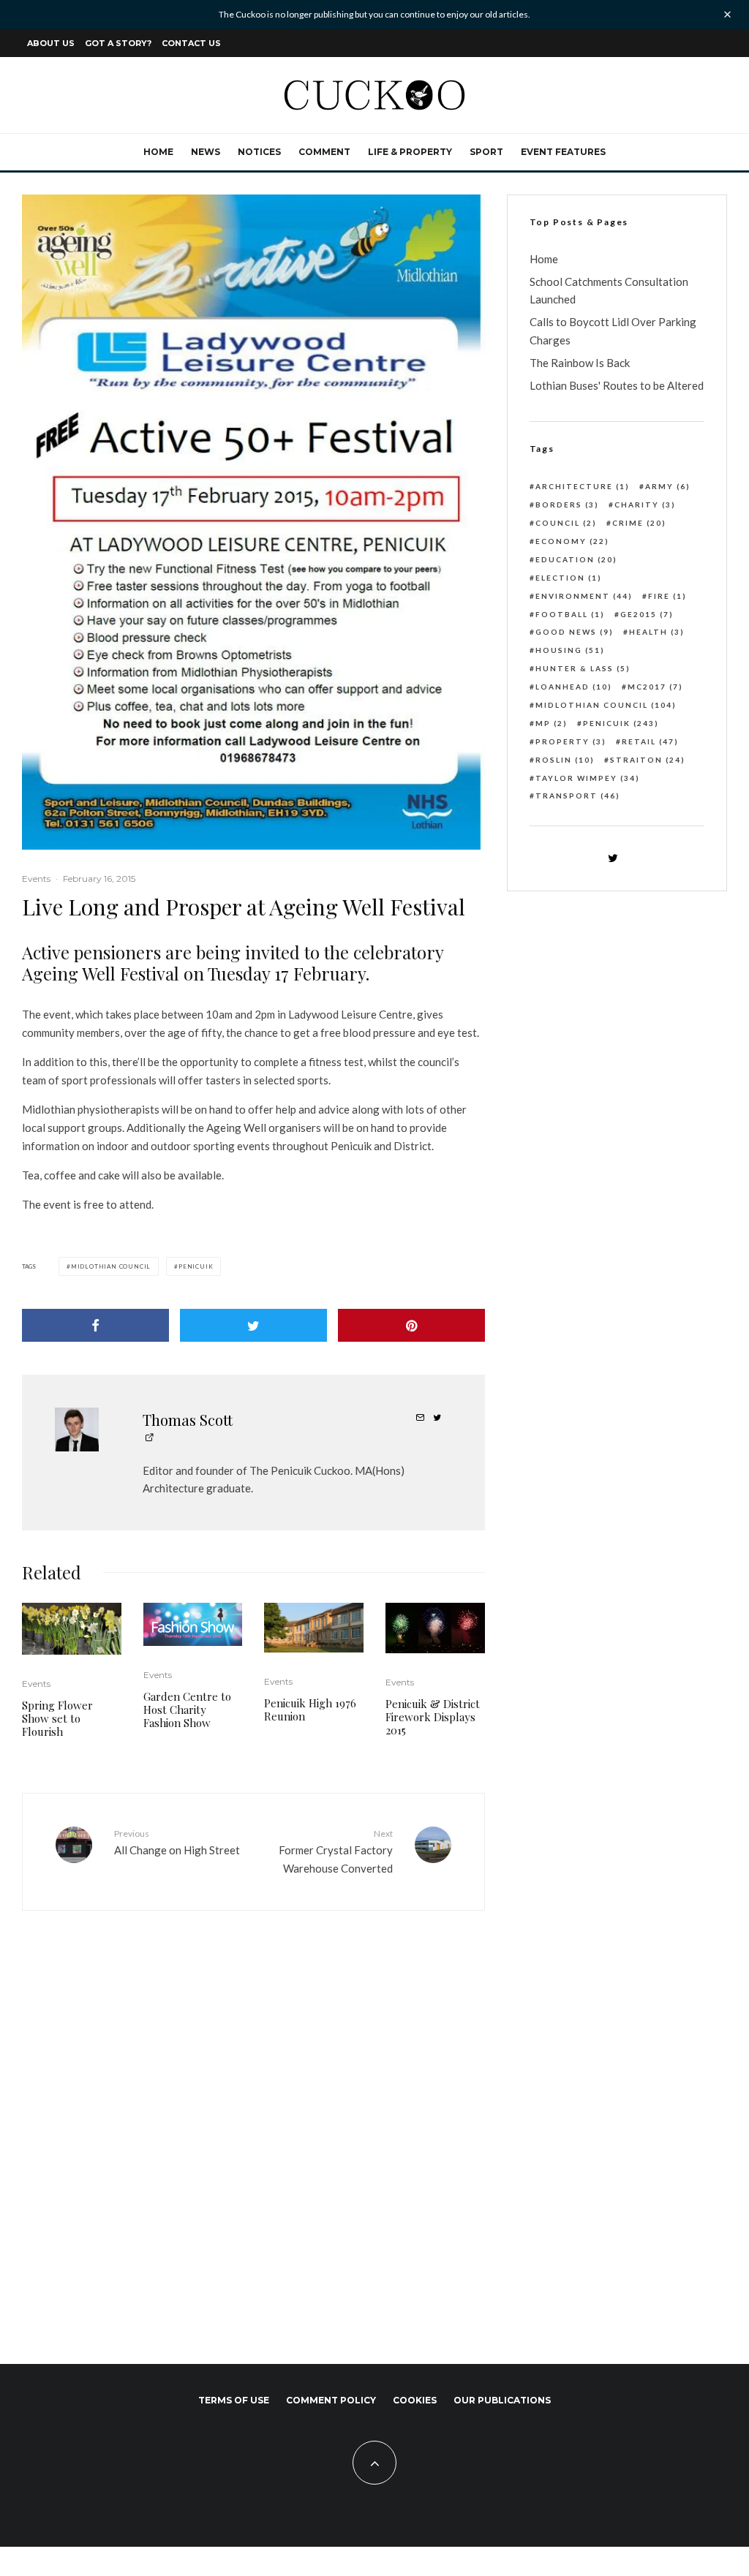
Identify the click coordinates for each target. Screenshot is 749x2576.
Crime (639, 523)
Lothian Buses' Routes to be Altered (617, 385)
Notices (259, 152)
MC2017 (655, 687)
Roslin (565, 760)
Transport (578, 796)
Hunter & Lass (583, 668)
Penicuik (196, 1266)
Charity (645, 505)
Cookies (415, 2400)
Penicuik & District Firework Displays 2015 (433, 1717)
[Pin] (411, 1325)
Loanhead (574, 687)
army (668, 486)
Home (158, 152)
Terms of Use (234, 2400)
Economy (572, 541)
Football (570, 614)
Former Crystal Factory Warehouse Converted (335, 1851)
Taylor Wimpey (588, 778)
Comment (324, 152)
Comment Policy (331, 2400)
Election (569, 578)
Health (657, 632)
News (206, 152)
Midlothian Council (111, 1266)
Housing (570, 650)
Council (566, 523)
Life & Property (410, 152)
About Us (51, 43)
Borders (567, 505)
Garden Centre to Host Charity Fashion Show (187, 1710)
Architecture (583, 486)
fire (667, 596)
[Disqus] (253, 2126)
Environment (584, 596)
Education (576, 559)
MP (552, 723)
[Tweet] (253, 1325)
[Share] (95, 1325)
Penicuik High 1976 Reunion (310, 1710)
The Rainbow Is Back (580, 363)
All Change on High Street (177, 1842)
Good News (575, 632)
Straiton (648, 760)
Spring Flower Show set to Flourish (57, 1718)
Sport (486, 152)
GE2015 (647, 614)
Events (36, 879)
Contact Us (191, 43)
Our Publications (502, 2400)
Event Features (563, 152)
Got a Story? (118, 43)
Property (571, 741)
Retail (650, 741)
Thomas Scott (188, 1420)
